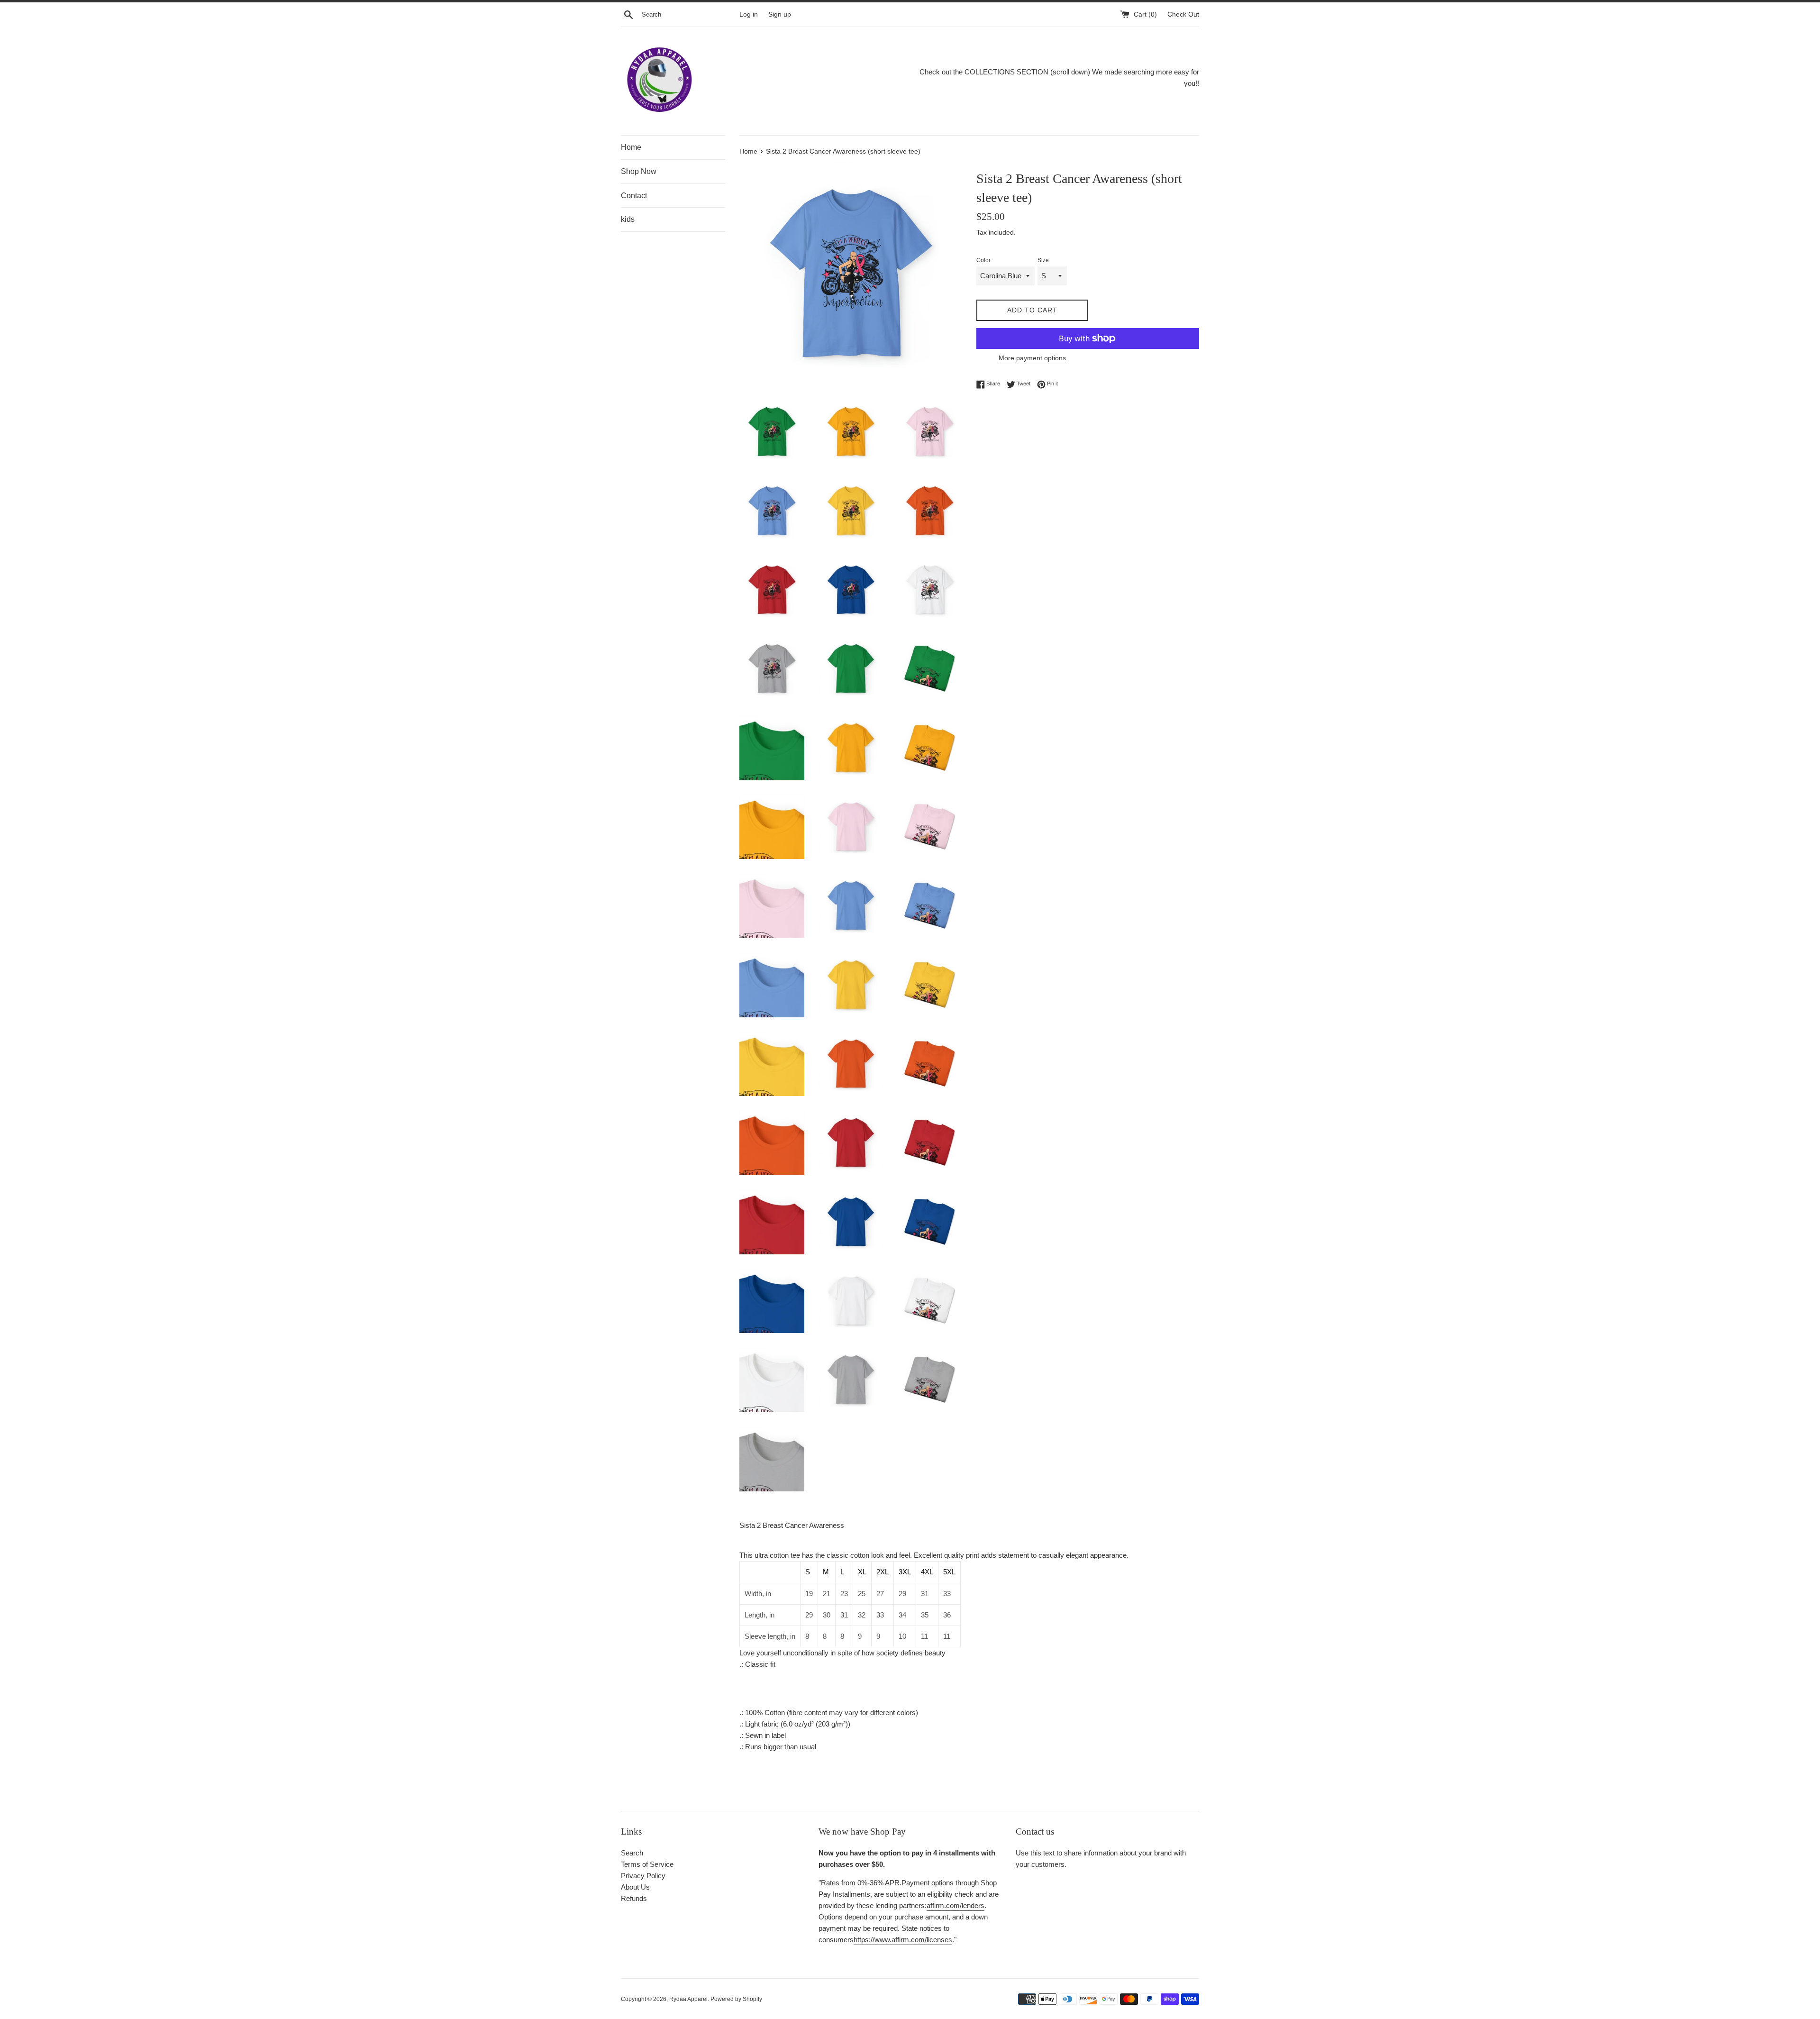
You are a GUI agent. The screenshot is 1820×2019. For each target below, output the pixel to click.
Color (983, 260)
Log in (749, 14)
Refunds (634, 1898)
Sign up (780, 14)
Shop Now (639, 171)
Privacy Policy (643, 1876)
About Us (635, 1887)
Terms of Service (647, 1864)
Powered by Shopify (736, 1999)
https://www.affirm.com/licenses (903, 1940)
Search (632, 1853)
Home (631, 147)
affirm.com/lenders (955, 1905)
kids (628, 219)
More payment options (1032, 358)
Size (1043, 260)
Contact (634, 196)
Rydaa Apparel (688, 1999)
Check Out (1183, 14)
